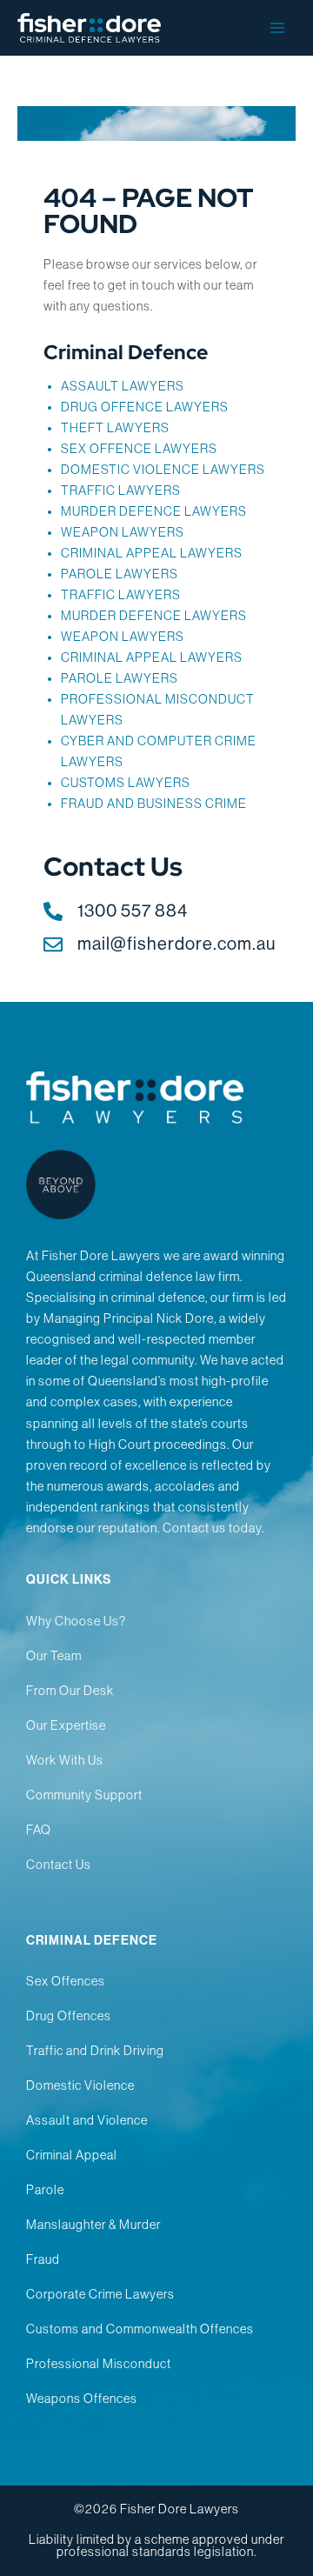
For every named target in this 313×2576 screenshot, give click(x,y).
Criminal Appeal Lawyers (152, 553)
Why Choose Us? (76, 1621)
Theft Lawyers (115, 428)
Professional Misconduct (99, 2364)
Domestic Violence (80, 2085)
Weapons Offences (82, 2399)
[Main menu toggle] (277, 28)
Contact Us (59, 1865)
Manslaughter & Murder (93, 2225)
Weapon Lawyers (123, 532)
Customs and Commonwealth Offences (140, 2329)
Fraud (43, 2259)
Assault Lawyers (123, 386)
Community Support (84, 1795)
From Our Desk (70, 1691)
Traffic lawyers (121, 491)
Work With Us (65, 1760)
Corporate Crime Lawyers (100, 2294)
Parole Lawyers (120, 678)
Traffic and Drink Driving (95, 2051)
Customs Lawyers (126, 783)
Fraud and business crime (154, 804)
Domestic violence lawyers (163, 470)
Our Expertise (66, 1725)
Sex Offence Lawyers (139, 449)
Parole (45, 2190)
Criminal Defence (126, 352)
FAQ (39, 1830)
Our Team (54, 1656)
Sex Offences (66, 1981)
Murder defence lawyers (154, 511)
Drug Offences (69, 2016)
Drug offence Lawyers (145, 407)
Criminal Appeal (72, 2155)
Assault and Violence (87, 2120)
